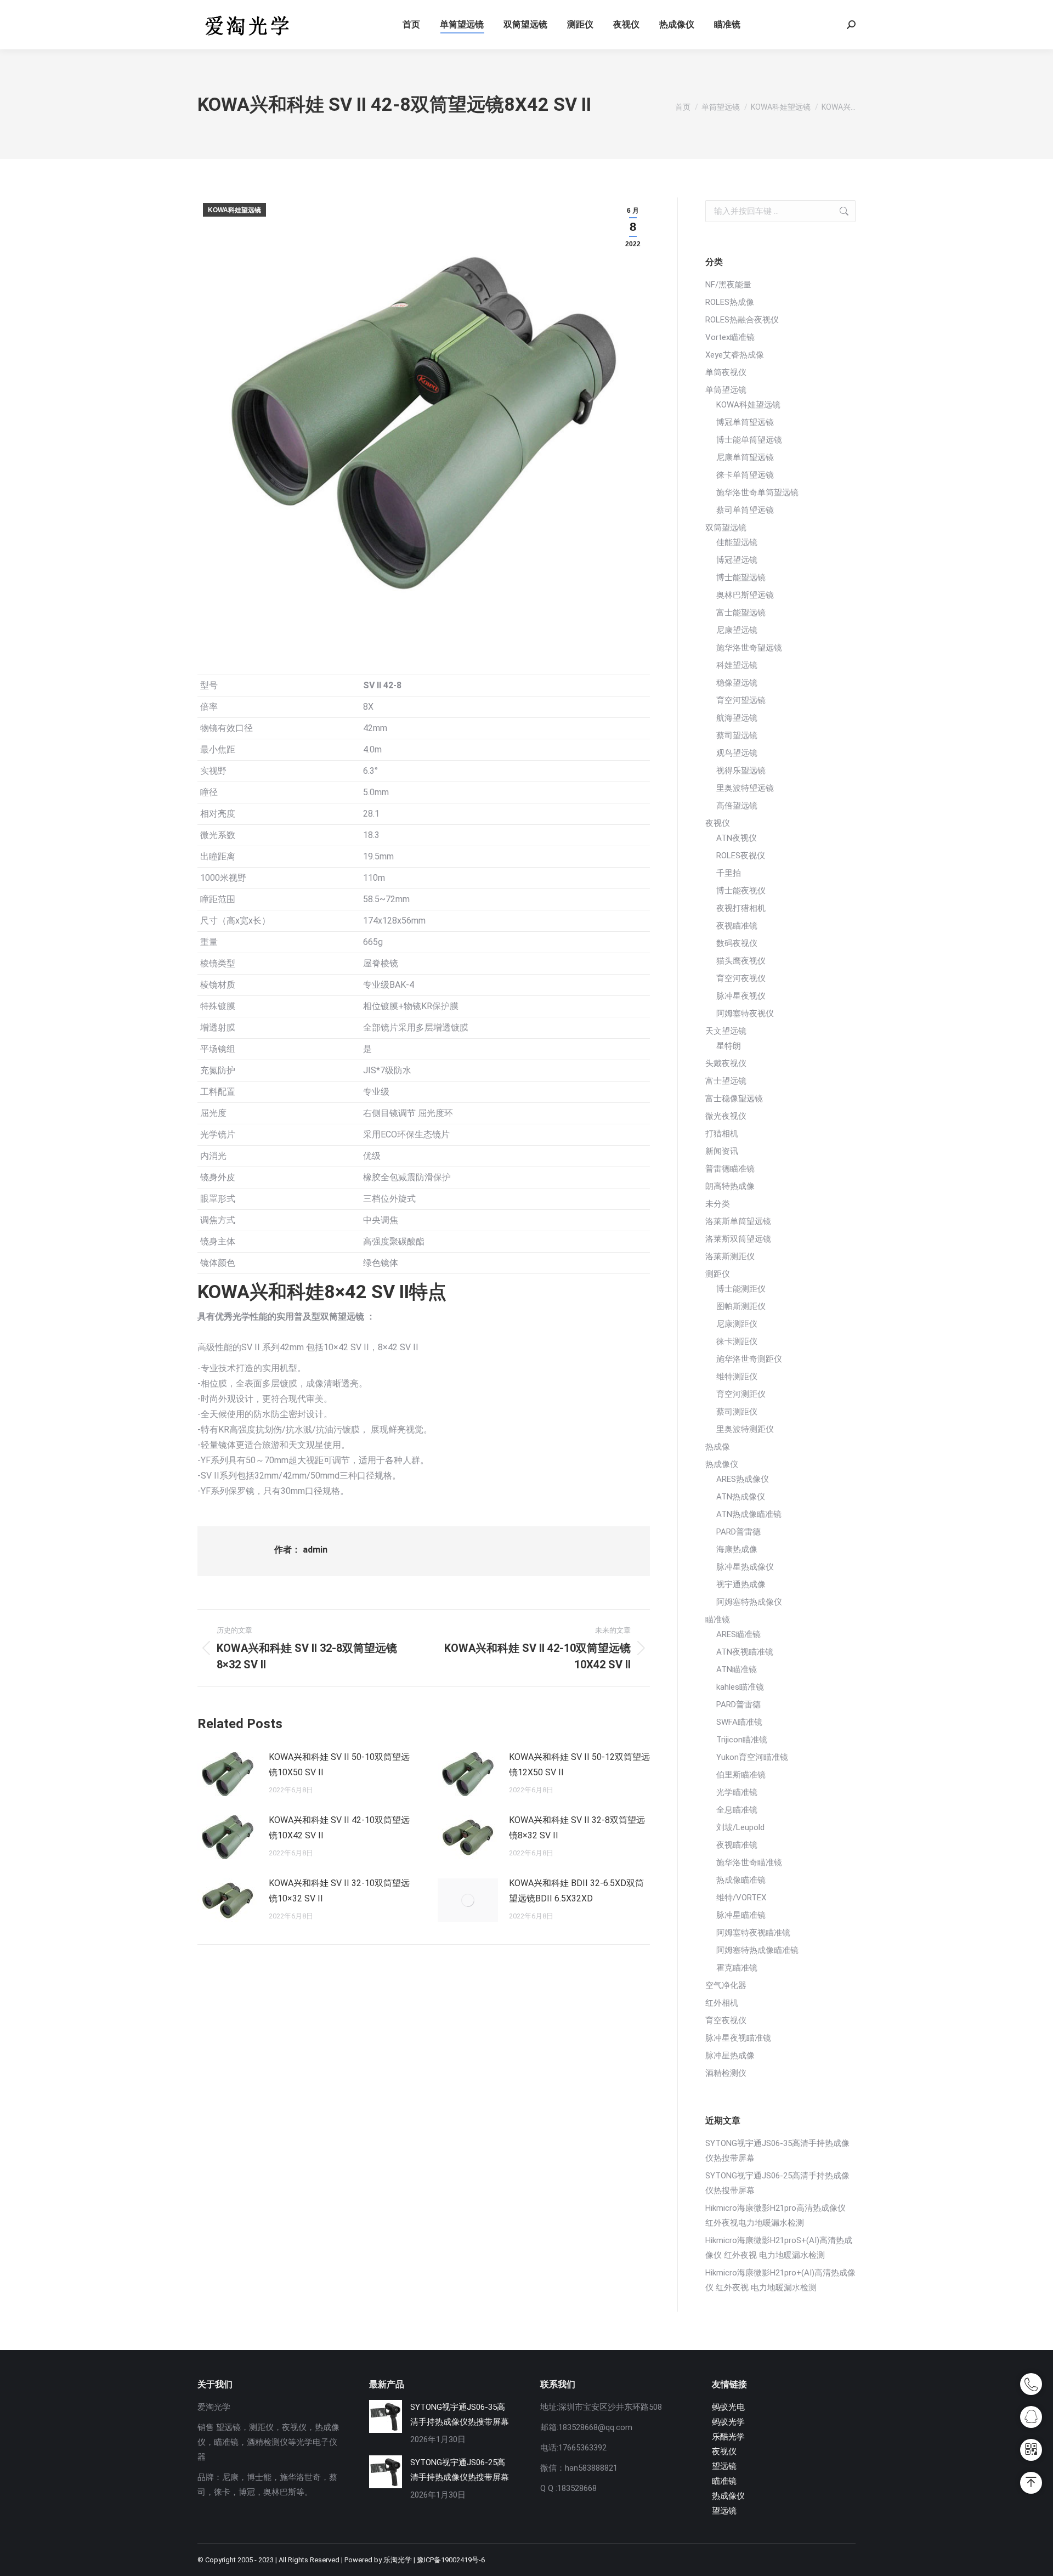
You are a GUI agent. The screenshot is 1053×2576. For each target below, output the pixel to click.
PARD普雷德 (738, 1532)
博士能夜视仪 (741, 891)
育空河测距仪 (741, 1394)
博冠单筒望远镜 (745, 422)
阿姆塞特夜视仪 (745, 1014)
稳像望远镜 (737, 683)
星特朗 (729, 1046)
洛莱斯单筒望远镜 (738, 1221)
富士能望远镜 (741, 613)
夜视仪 (718, 823)
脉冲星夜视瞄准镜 (738, 2038)
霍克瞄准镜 (737, 1968)
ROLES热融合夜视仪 (742, 320)
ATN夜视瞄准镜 (745, 1652)
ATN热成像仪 (741, 1497)
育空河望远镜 (741, 700)
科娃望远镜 (737, 665)
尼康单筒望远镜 (745, 457)
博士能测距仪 (741, 1289)
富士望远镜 (726, 1081)
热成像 (718, 1447)
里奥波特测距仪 (745, 1429)
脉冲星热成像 (730, 2056)
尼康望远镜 (737, 630)
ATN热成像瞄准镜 (749, 1514)
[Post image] (228, 1774)
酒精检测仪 (726, 2073)
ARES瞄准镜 (738, 1634)
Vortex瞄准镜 (730, 337)
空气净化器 (726, 1985)
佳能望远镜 (737, 542)
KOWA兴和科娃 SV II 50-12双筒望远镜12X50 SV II (579, 1765)
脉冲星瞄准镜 (741, 1915)
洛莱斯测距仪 (730, 1256)
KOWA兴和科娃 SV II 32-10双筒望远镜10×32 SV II (339, 1891)
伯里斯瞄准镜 (741, 1775)
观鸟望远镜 (737, 753)
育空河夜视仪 (741, 978)
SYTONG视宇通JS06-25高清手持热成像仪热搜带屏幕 (777, 2183)
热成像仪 (722, 1464)
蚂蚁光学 (728, 2422)
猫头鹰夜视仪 (741, 961)
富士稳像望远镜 (734, 1099)
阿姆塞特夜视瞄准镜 (753, 1933)
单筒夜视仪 (726, 372)
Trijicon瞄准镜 (742, 1740)
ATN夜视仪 (737, 838)
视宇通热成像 (741, 1584)
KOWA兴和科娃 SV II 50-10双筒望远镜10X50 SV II (339, 1765)
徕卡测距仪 (737, 1341)
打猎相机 (722, 1134)
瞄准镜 (718, 1620)
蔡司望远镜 (737, 735)
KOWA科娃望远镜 (234, 210)
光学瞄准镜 (737, 1792)
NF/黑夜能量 (728, 285)
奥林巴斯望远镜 (745, 595)
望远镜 (724, 2466)
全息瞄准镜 (737, 1810)
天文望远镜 (726, 1031)
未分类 (718, 1204)
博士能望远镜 (741, 578)
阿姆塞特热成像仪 (749, 1602)
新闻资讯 (722, 1151)
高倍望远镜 (737, 806)
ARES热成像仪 (743, 1479)
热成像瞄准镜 (741, 1880)
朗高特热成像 (730, 1186)
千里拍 (729, 873)
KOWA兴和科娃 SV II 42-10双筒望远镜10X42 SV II (339, 1828)
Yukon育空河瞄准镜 (752, 1757)
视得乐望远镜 (741, 771)
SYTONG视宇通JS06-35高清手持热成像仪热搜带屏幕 (777, 2151)
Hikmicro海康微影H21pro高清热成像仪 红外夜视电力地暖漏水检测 (775, 2215)
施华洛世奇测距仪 (749, 1359)
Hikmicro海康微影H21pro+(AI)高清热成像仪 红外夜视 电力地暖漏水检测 (780, 2280)
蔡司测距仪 (737, 1412)
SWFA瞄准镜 (739, 1722)
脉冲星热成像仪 (745, 1567)
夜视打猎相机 (741, 908)
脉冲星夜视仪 (741, 996)
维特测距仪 (737, 1377)
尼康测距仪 (737, 1324)
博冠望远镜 (737, 560)
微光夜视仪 (726, 1116)
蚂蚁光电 (728, 2407)
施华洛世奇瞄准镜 (749, 1862)
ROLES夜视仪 (741, 856)
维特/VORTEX (741, 1898)
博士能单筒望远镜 (749, 440)
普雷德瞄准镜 (730, 1169)
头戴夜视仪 (726, 1063)
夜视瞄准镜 (737, 926)
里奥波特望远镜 (745, 788)
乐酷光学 (728, 2437)
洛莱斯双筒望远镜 (738, 1239)
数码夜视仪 (737, 943)
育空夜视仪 (726, 2020)
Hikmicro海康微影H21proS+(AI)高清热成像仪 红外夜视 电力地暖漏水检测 (779, 2248)
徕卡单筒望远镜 (745, 475)
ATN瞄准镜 (737, 1669)
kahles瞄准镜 (740, 1687)
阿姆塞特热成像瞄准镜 (757, 1950)
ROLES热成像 (730, 302)
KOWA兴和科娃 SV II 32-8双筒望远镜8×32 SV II (577, 1828)
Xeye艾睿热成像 (735, 355)
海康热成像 (737, 1549)
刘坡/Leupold (740, 1827)
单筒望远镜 (726, 390)
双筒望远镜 (726, 528)
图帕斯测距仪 (741, 1306)
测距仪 (718, 1274)
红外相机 (722, 2003)
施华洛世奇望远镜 (749, 648)
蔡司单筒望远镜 (745, 510)
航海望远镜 (737, 718)
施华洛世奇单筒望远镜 (757, 492)
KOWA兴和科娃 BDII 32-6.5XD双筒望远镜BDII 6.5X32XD (576, 1891)
